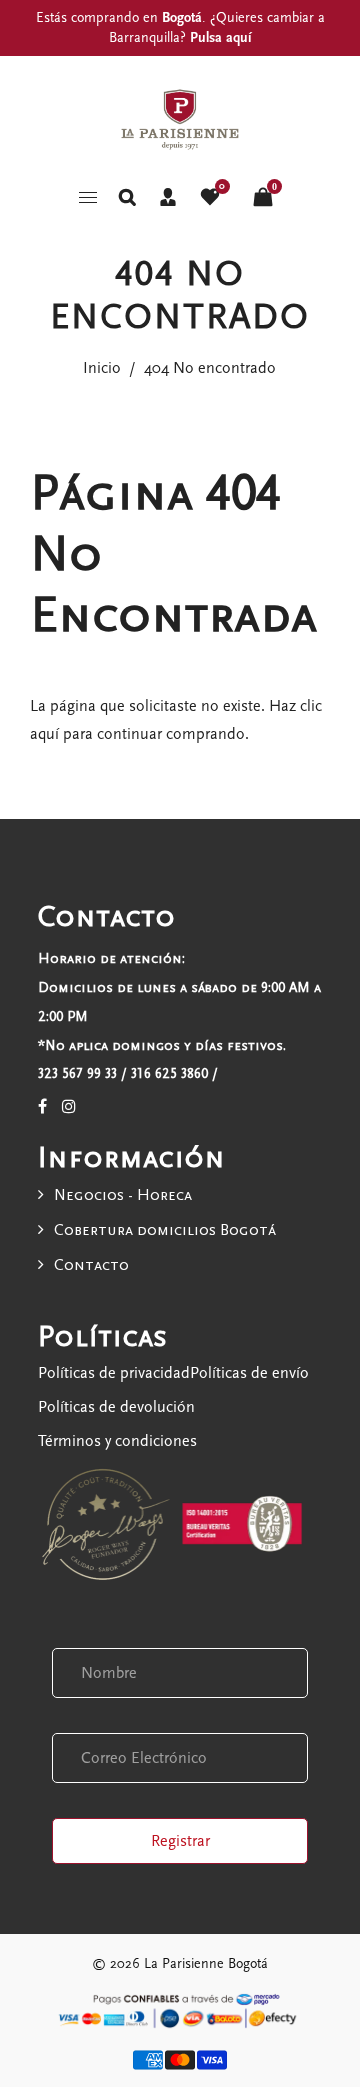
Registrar (180, 1841)
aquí (44, 734)
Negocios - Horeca (123, 1195)
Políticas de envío (249, 1373)
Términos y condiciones (117, 1441)
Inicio (102, 368)
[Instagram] (69, 1107)
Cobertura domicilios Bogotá (165, 1230)
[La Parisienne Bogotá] (180, 117)
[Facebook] (42, 1107)
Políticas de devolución (116, 1407)
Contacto (91, 1265)
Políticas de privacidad (114, 1373)
